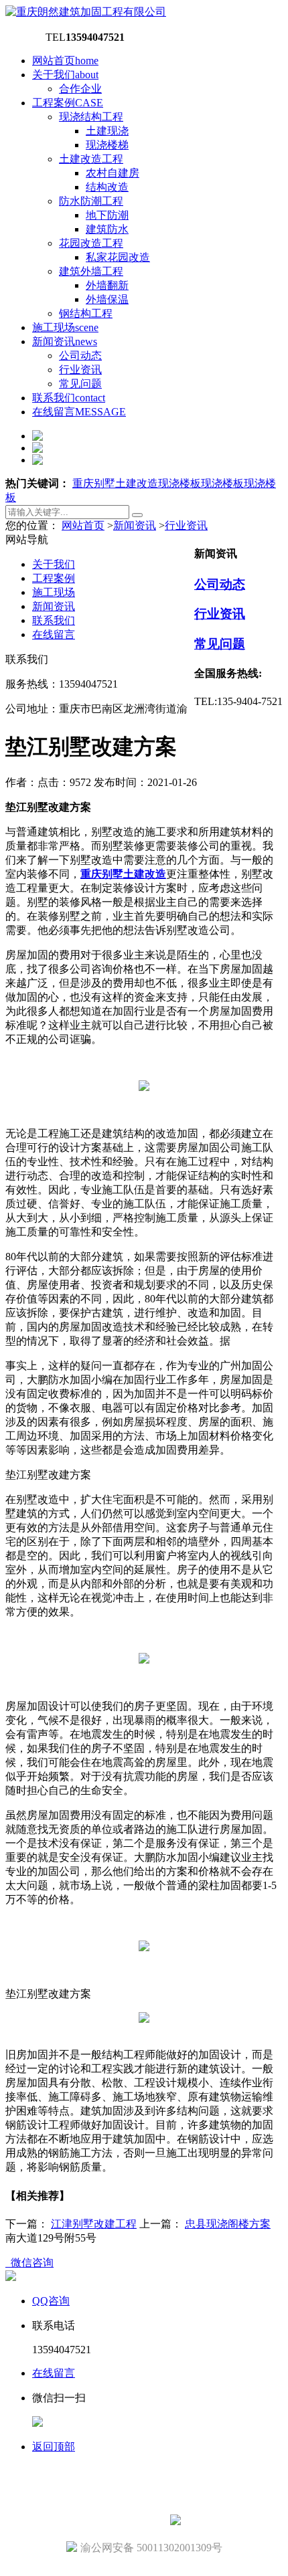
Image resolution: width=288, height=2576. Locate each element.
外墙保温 (107, 299)
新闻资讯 (65, 341)
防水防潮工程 (91, 201)
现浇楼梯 (107, 145)
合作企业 (80, 89)
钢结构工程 (86, 313)
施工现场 (65, 327)
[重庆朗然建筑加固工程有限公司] (86, 12)
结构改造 (107, 187)
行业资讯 (80, 370)
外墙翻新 (107, 285)
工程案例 (68, 103)
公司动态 (80, 356)
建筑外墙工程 (91, 271)
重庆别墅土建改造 (115, 483)
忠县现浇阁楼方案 (228, 2224)
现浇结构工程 (91, 117)
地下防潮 (107, 215)
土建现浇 (107, 131)
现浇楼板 (179, 483)
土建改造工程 (91, 159)
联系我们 (69, 398)
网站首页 (65, 61)
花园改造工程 (91, 243)
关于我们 (65, 75)
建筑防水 (107, 229)
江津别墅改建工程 (94, 2224)
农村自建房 (113, 173)
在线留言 (79, 412)
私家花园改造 (118, 257)
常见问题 (80, 384)
